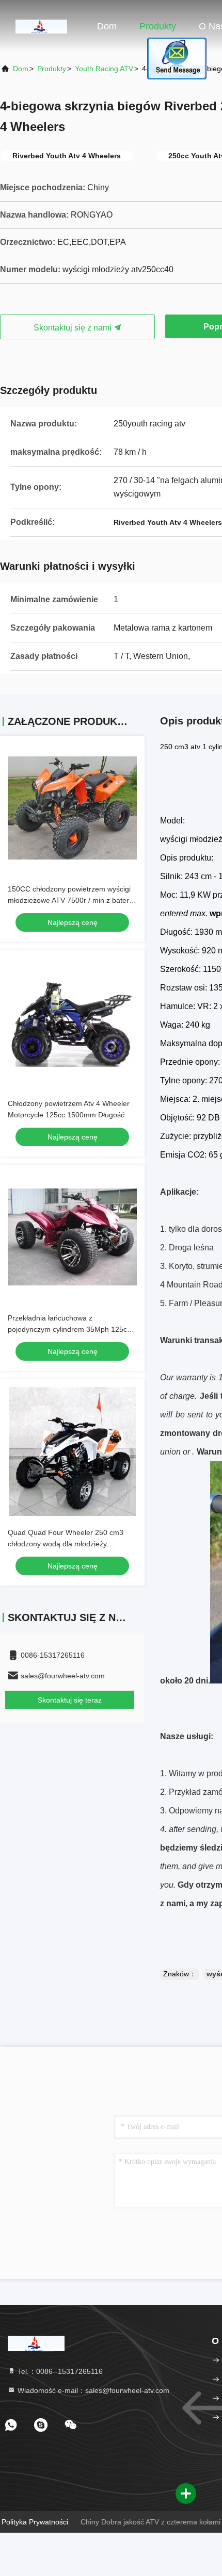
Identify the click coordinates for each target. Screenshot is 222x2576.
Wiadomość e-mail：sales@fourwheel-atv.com (92, 2390)
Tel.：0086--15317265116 (59, 2371)
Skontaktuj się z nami (74, 328)
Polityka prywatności (35, 2522)
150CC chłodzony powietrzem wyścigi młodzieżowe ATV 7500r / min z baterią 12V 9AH (71, 900)
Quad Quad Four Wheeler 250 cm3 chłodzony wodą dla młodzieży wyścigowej (66, 1544)
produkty (52, 69)
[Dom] (41, 26)
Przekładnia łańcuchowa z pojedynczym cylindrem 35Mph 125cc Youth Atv (69, 1329)
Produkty (158, 26)
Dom (107, 26)
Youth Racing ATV (104, 69)
